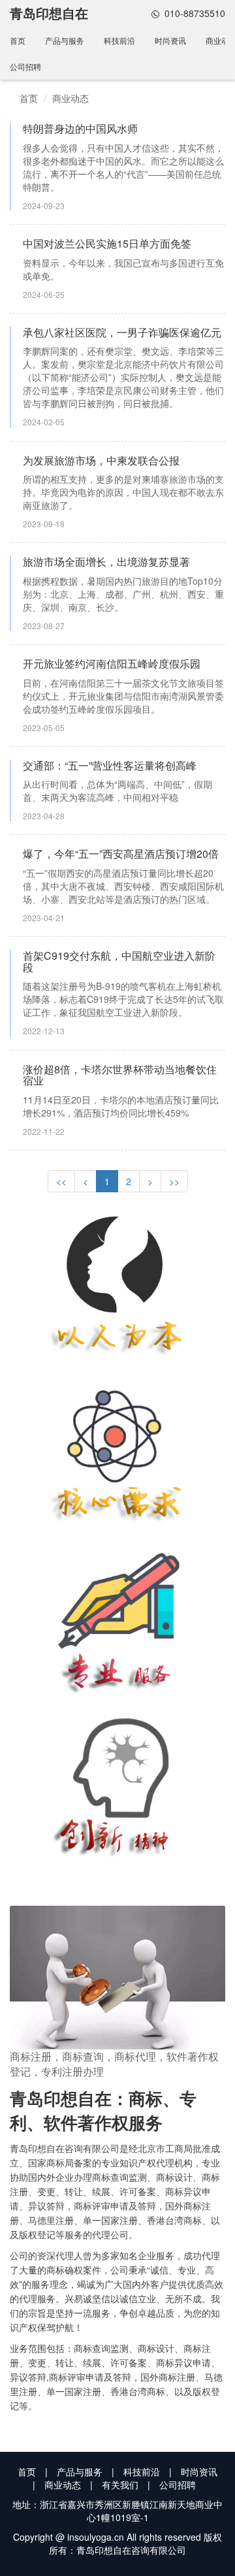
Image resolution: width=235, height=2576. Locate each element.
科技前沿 (119, 40)
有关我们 (120, 2485)
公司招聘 (25, 66)
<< (61, 1181)
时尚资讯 (170, 40)
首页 (18, 40)
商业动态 (70, 98)
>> (174, 1181)
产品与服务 (65, 40)
